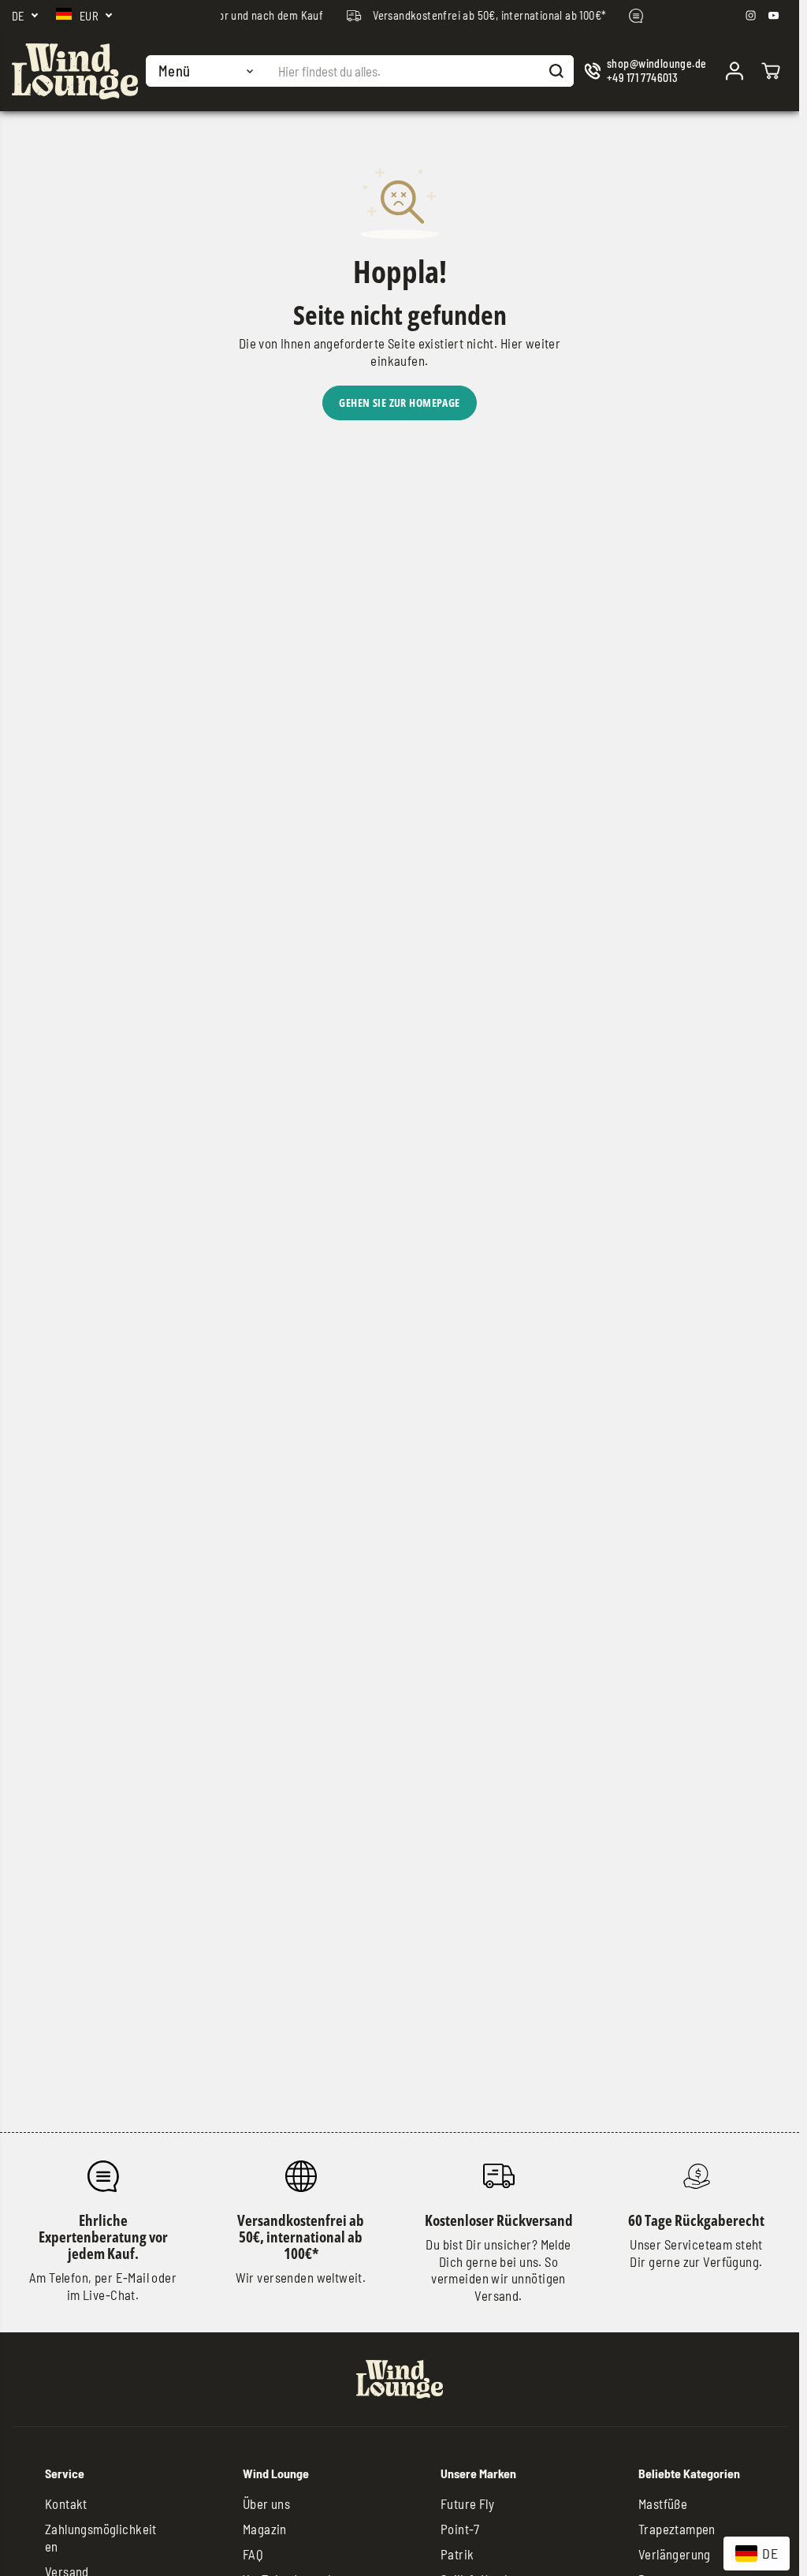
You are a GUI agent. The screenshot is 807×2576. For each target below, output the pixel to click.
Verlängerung (675, 2554)
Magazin (265, 2529)
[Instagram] (751, 16)
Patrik (457, 2554)
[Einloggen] (734, 71)
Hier (512, 343)
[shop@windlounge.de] (646, 71)
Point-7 (460, 2529)
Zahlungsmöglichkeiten (101, 2537)
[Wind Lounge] (75, 71)
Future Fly (467, 2503)
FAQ (253, 2554)
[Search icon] (556, 71)
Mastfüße (663, 2503)
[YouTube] (774, 16)
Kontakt (66, 2503)
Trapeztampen (677, 2529)
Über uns (266, 2503)
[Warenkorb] (771, 71)
